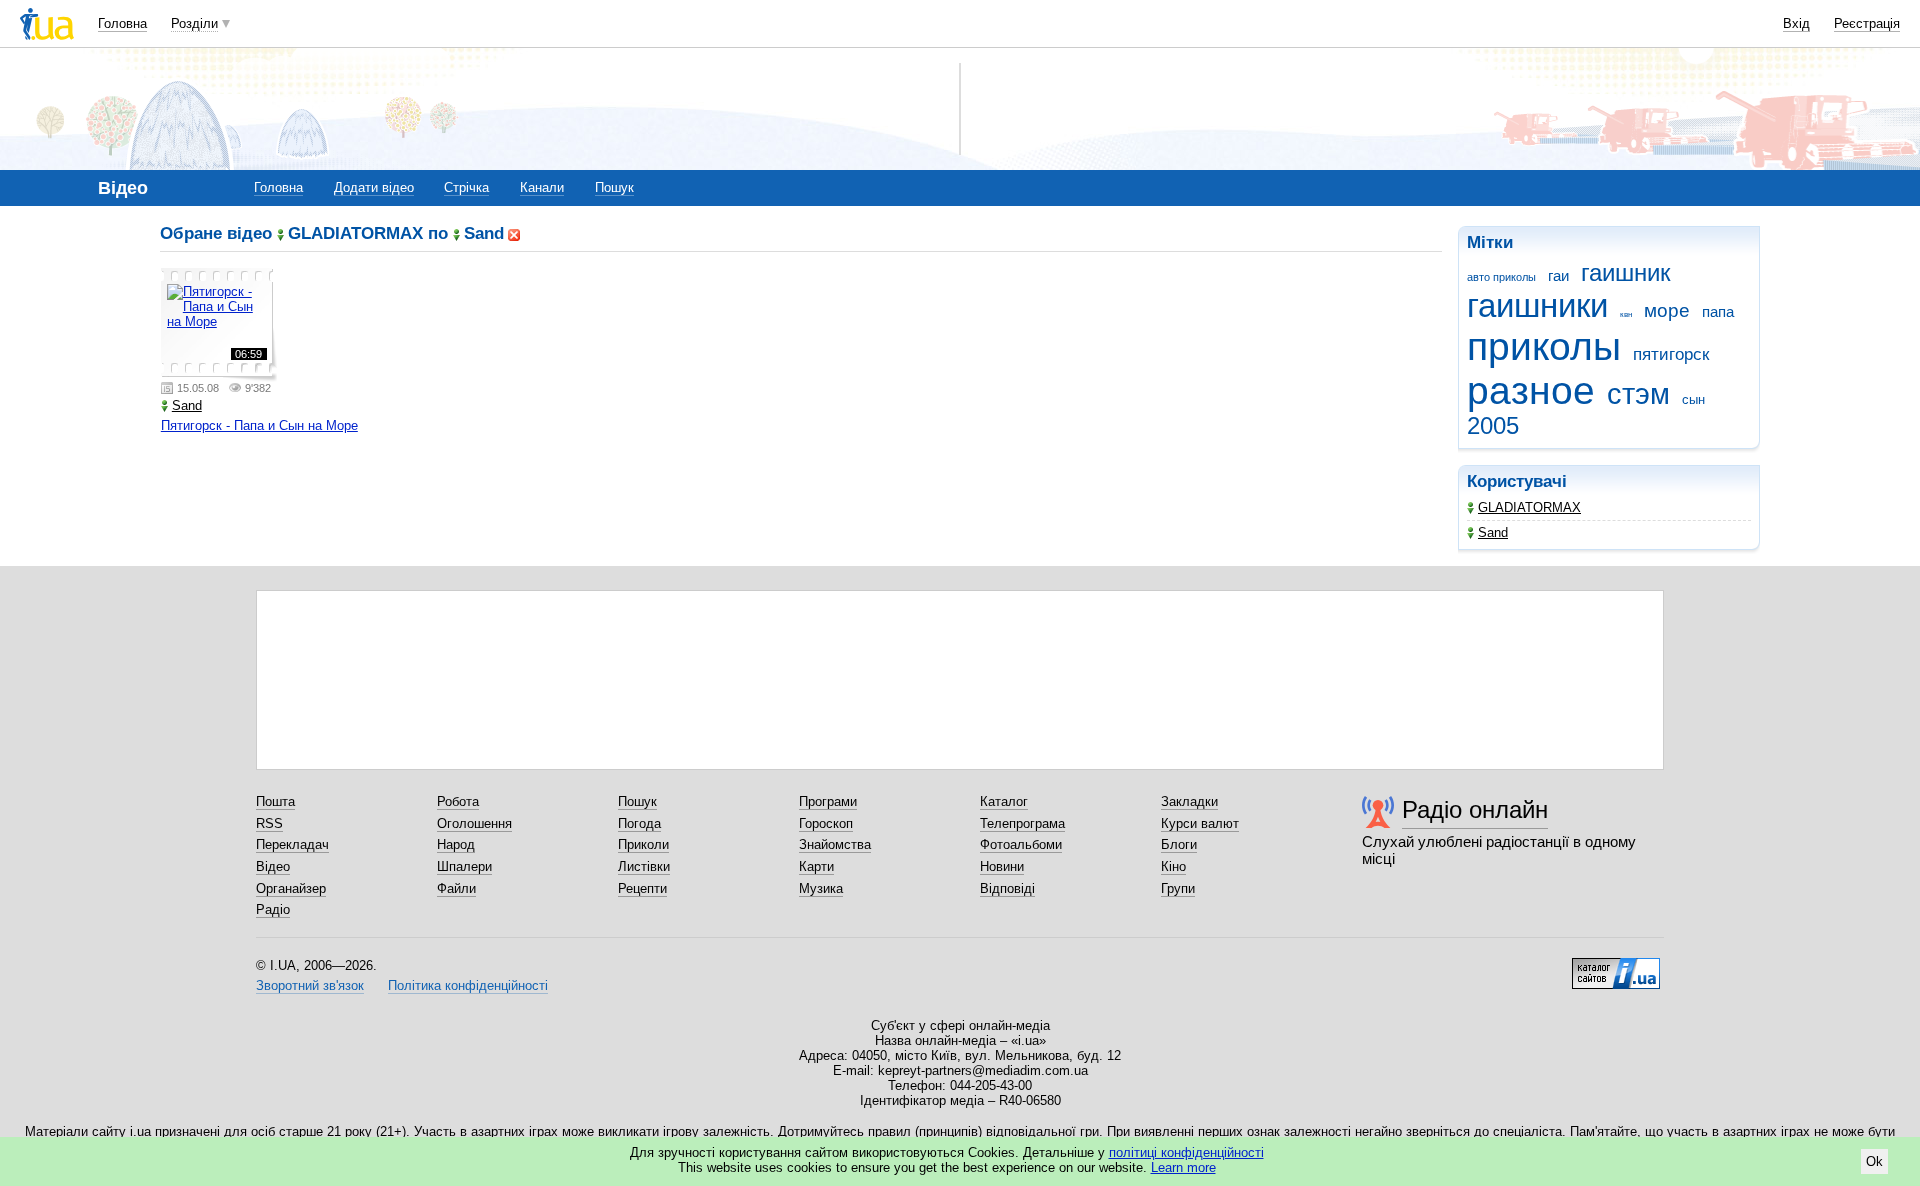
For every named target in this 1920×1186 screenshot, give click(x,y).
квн (1626, 314)
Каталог (1004, 801)
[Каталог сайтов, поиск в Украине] (1616, 966)
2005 (1493, 426)
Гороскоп (826, 823)
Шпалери (464, 866)
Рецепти (642, 888)
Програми (828, 801)
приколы (1544, 346)
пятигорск (1671, 354)
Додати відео (374, 187)
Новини (1002, 866)
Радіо (273, 909)
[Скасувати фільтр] (514, 233)
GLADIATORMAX (1529, 507)
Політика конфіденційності (468, 985)
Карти (816, 866)
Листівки (644, 866)
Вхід (1796, 23)
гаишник (1626, 273)
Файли (456, 888)
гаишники (1537, 305)
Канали (542, 187)
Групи (1178, 888)
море (1667, 310)
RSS (269, 823)
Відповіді (1007, 888)
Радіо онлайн (1475, 809)
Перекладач (292, 844)
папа (1718, 311)
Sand (1493, 532)
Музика (821, 888)
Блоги (1179, 844)
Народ (456, 844)
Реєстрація (1867, 23)
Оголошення (474, 823)
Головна (122, 23)
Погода (639, 823)
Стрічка (466, 187)
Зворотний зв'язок (310, 985)
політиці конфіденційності (1186, 1152)
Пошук (614, 187)
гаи (1558, 275)
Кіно (1173, 866)
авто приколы (1501, 277)
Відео (273, 866)
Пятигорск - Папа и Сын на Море (259, 425)
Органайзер (291, 888)
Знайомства (835, 844)
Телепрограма (1022, 823)
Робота (458, 801)
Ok (1874, 1161)
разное (1531, 390)
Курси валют (1200, 823)
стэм (1638, 394)
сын (1693, 399)
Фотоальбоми (1021, 844)
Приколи (643, 844)
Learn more (1183, 1167)
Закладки (1189, 801)
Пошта (275, 801)
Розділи (194, 23)
